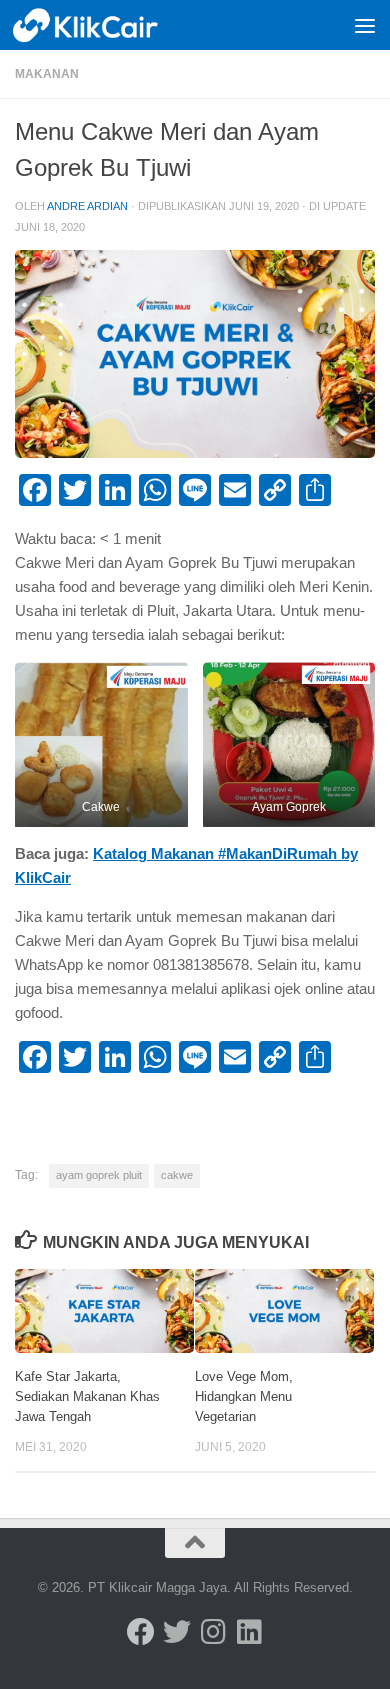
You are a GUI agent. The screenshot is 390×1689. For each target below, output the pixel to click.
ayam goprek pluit (99, 1175)
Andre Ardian (87, 206)
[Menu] (365, 25)
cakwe (177, 1175)
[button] (101, 745)
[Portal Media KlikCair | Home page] (111, 25)
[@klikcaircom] (141, 1632)
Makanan (47, 74)
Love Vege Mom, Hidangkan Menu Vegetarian (244, 1396)
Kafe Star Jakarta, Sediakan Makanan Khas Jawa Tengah (87, 1396)
